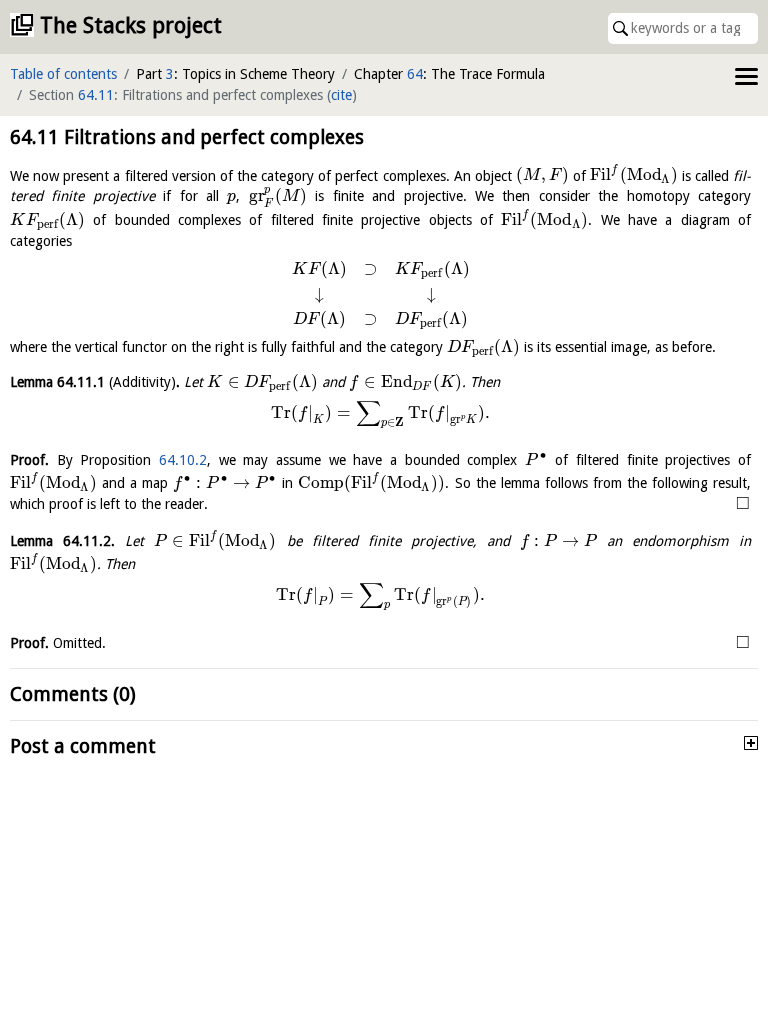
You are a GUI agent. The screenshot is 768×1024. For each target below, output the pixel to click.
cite (341, 95)
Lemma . (95, 382)
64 (415, 74)
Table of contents (63, 74)
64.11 (96, 95)
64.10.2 (183, 460)
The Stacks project (131, 25)
